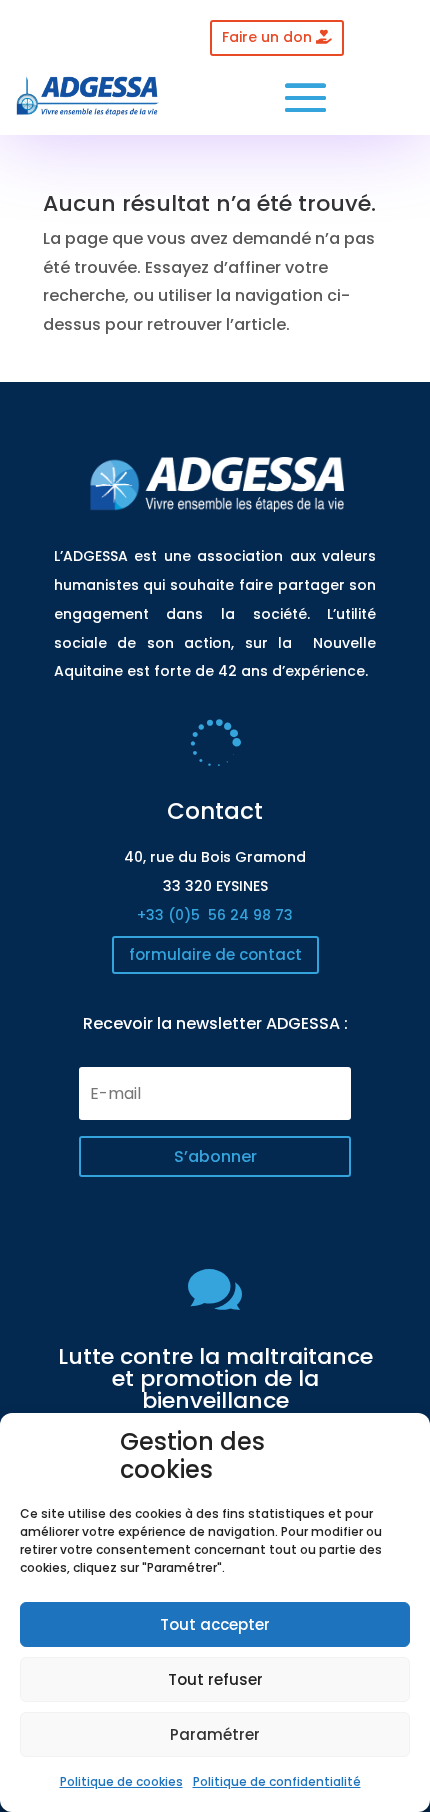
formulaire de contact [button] (215, 954)
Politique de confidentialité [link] (277, 1781)
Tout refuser (215, 1679)
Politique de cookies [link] (121, 1781)
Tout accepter (215, 1624)
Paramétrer (215, 1734)
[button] (305, 97)
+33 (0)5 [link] (215, 915)
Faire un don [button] (267, 37)
